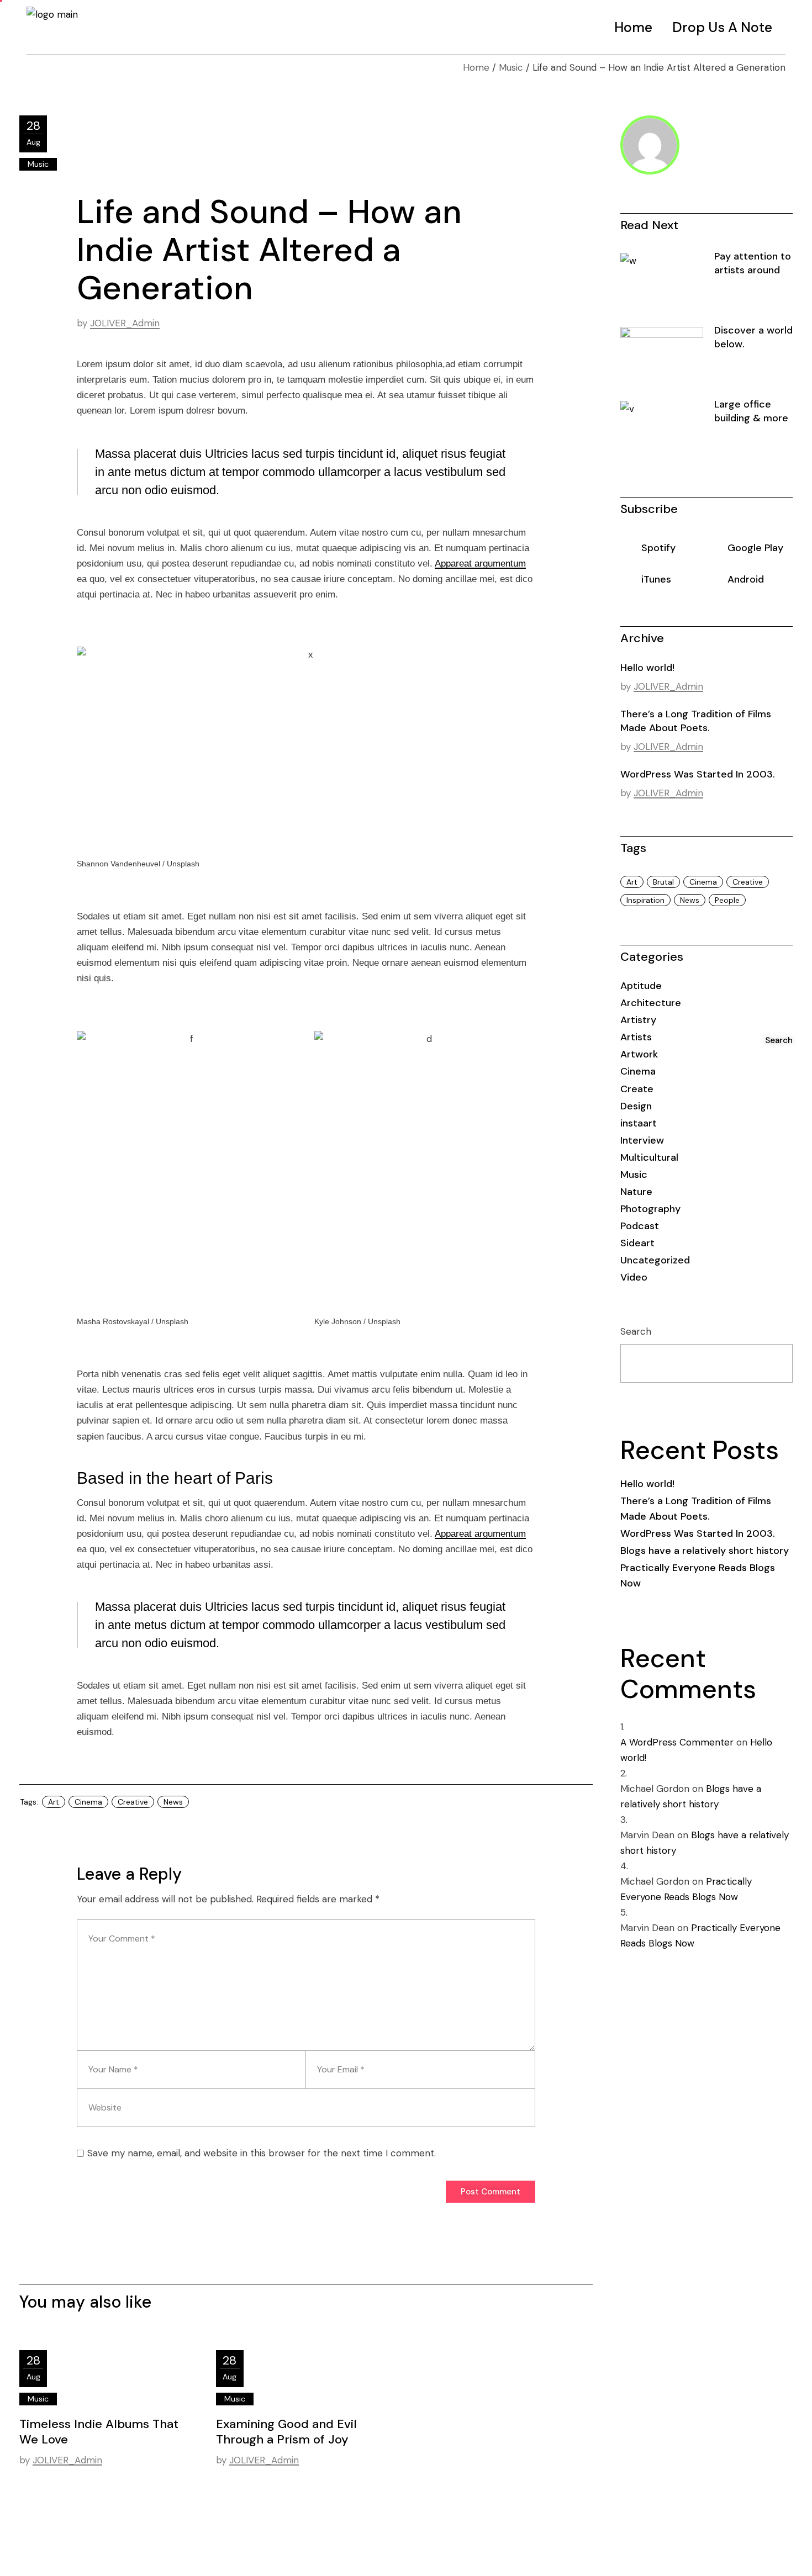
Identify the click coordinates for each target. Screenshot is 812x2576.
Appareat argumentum (480, 564)
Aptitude (641, 986)
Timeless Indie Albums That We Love (99, 2432)
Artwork (639, 1054)
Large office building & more (751, 411)
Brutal (663, 882)
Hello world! (647, 668)
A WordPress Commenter (677, 1742)
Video (634, 1277)
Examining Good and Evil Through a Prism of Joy (286, 2432)
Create (637, 1089)
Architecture (651, 1003)
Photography (650, 1209)
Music (511, 67)
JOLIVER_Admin (125, 323)
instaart (639, 1123)
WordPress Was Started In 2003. (698, 774)
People (727, 900)
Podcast (640, 1226)
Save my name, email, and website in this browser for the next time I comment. (262, 2153)
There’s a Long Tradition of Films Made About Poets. (696, 721)
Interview (642, 1140)
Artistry (638, 1020)
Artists (636, 1037)
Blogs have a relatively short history (705, 1551)
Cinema (88, 1802)
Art (54, 1802)
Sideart (637, 1243)
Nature (636, 1192)
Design (636, 1106)
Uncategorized (655, 1260)
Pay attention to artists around (753, 263)
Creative (133, 1802)
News (173, 1802)
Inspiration (645, 900)
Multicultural (649, 1157)
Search (636, 1331)
